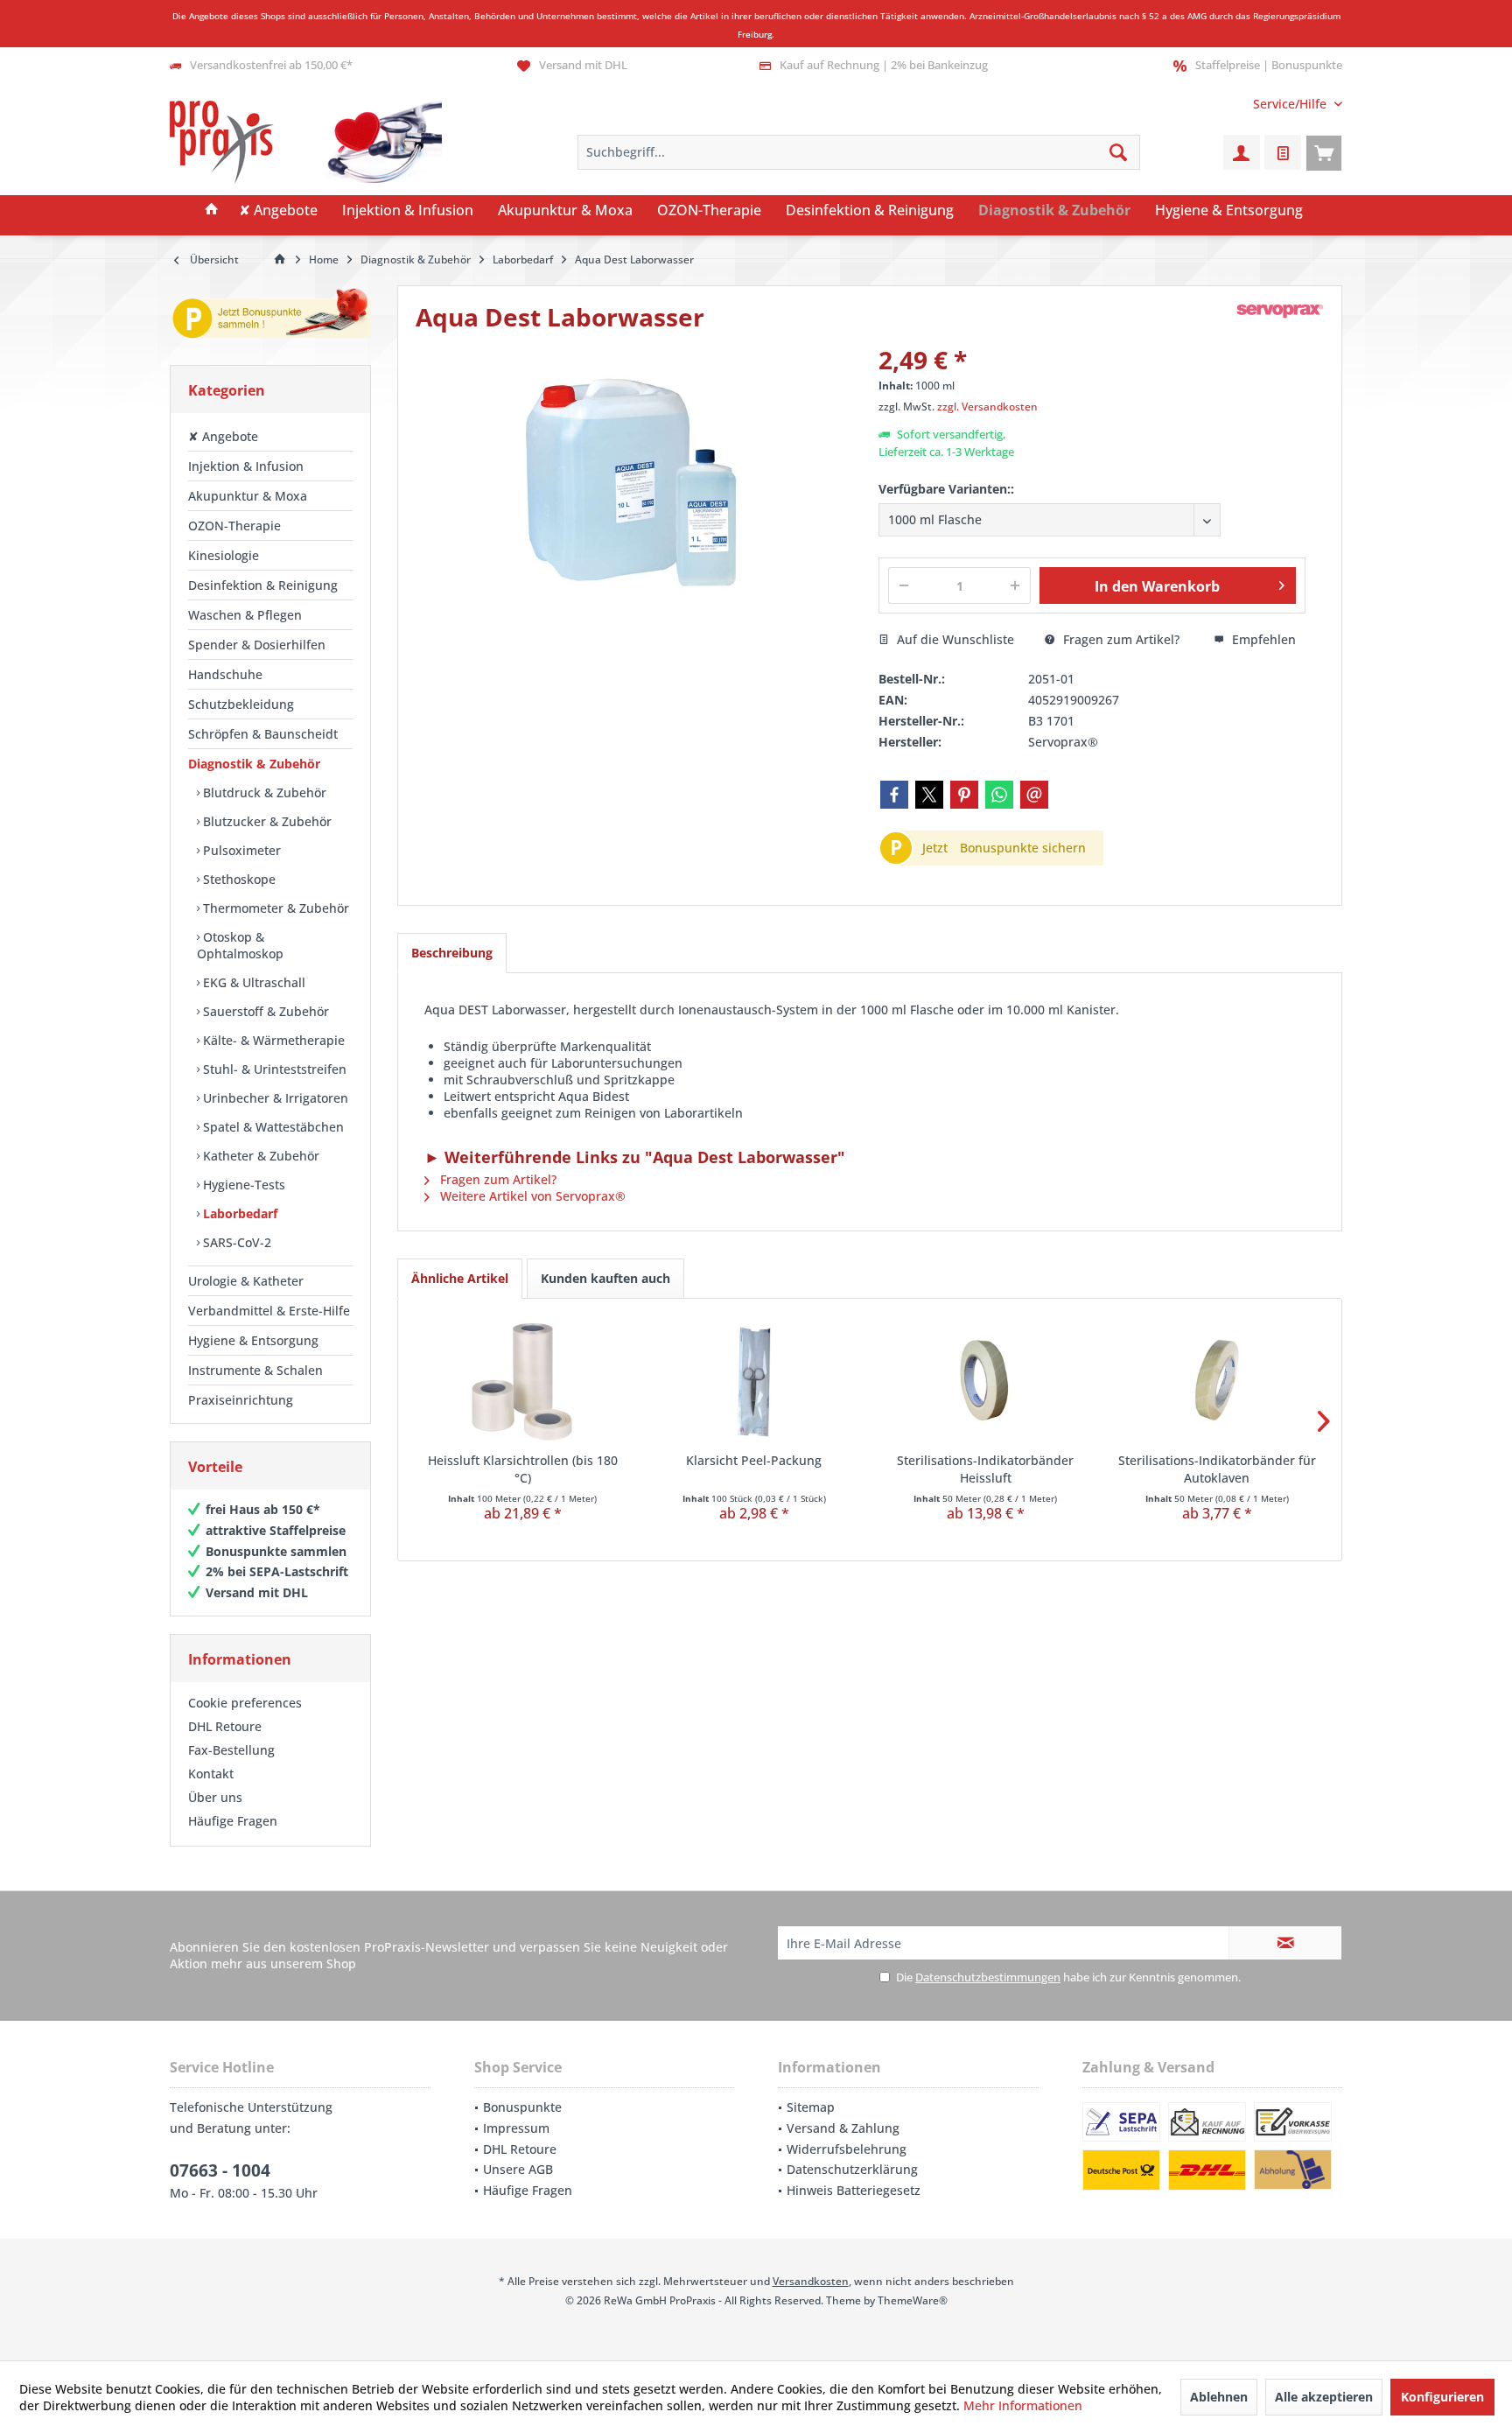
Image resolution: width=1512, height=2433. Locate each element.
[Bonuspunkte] (270, 316)
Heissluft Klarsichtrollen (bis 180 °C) (523, 1469)
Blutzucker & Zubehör (266, 821)
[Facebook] (894, 795)
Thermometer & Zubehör (274, 908)
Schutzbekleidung (241, 704)
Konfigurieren (1442, 2397)
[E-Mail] (1034, 795)
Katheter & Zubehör (259, 1156)
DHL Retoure (225, 1726)
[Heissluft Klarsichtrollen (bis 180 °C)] (523, 1382)
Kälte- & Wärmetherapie (272, 1040)
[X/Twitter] (929, 795)
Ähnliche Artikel (460, 1278)
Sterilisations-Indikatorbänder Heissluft (985, 1469)
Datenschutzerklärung (852, 2169)
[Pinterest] (964, 795)
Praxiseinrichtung (241, 1400)
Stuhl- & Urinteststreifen (273, 1069)
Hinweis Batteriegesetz (854, 2190)
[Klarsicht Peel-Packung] (755, 1382)
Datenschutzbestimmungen (988, 1977)
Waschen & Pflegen (245, 615)
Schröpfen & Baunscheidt (263, 734)
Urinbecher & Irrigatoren (274, 1098)
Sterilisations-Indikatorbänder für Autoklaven (1217, 1469)
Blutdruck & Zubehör (263, 792)
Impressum (516, 2128)
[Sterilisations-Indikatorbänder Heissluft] (986, 1382)
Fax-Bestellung (231, 1750)
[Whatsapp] (999, 795)
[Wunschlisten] (1283, 152)
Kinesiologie (224, 555)
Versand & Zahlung (843, 2128)
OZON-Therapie (234, 526)
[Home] (212, 211)
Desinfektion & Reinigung (263, 585)
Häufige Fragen (233, 1821)
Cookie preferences (245, 1703)
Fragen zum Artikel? (1120, 639)
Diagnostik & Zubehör (254, 764)
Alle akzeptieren (1324, 2397)
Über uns (215, 1797)
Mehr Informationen (1023, 2405)
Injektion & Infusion (246, 466)
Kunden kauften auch (605, 1278)
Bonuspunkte (522, 2107)
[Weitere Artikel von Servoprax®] (1280, 311)
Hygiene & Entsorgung (253, 1340)
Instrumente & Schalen (255, 1370)
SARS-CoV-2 (235, 1242)
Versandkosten (811, 2281)
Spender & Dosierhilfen (257, 645)
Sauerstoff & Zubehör (264, 1011)
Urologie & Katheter (246, 1281)
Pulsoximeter (240, 850)
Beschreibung (452, 953)
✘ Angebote (223, 436)
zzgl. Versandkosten (987, 407)
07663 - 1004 (220, 2170)
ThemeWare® (913, 2300)
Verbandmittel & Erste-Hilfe (269, 1311)
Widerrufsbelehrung (847, 2149)
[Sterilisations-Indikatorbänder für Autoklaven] (1218, 1382)
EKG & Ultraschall (252, 982)
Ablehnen (1219, 2397)
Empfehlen (1262, 639)
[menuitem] (1291, 104)
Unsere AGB (518, 2169)
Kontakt (211, 1774)
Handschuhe (225, 674)
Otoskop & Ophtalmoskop (240, 945)
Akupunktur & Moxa (248, 496)
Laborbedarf (238, 1213)
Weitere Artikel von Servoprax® (531, 1196)
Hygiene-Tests (242, 1185)
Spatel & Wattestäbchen (272, 1127)
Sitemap (811, 2107)
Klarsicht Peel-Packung (754, 1460)
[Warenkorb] (1324, 152)
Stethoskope (238, 879)
